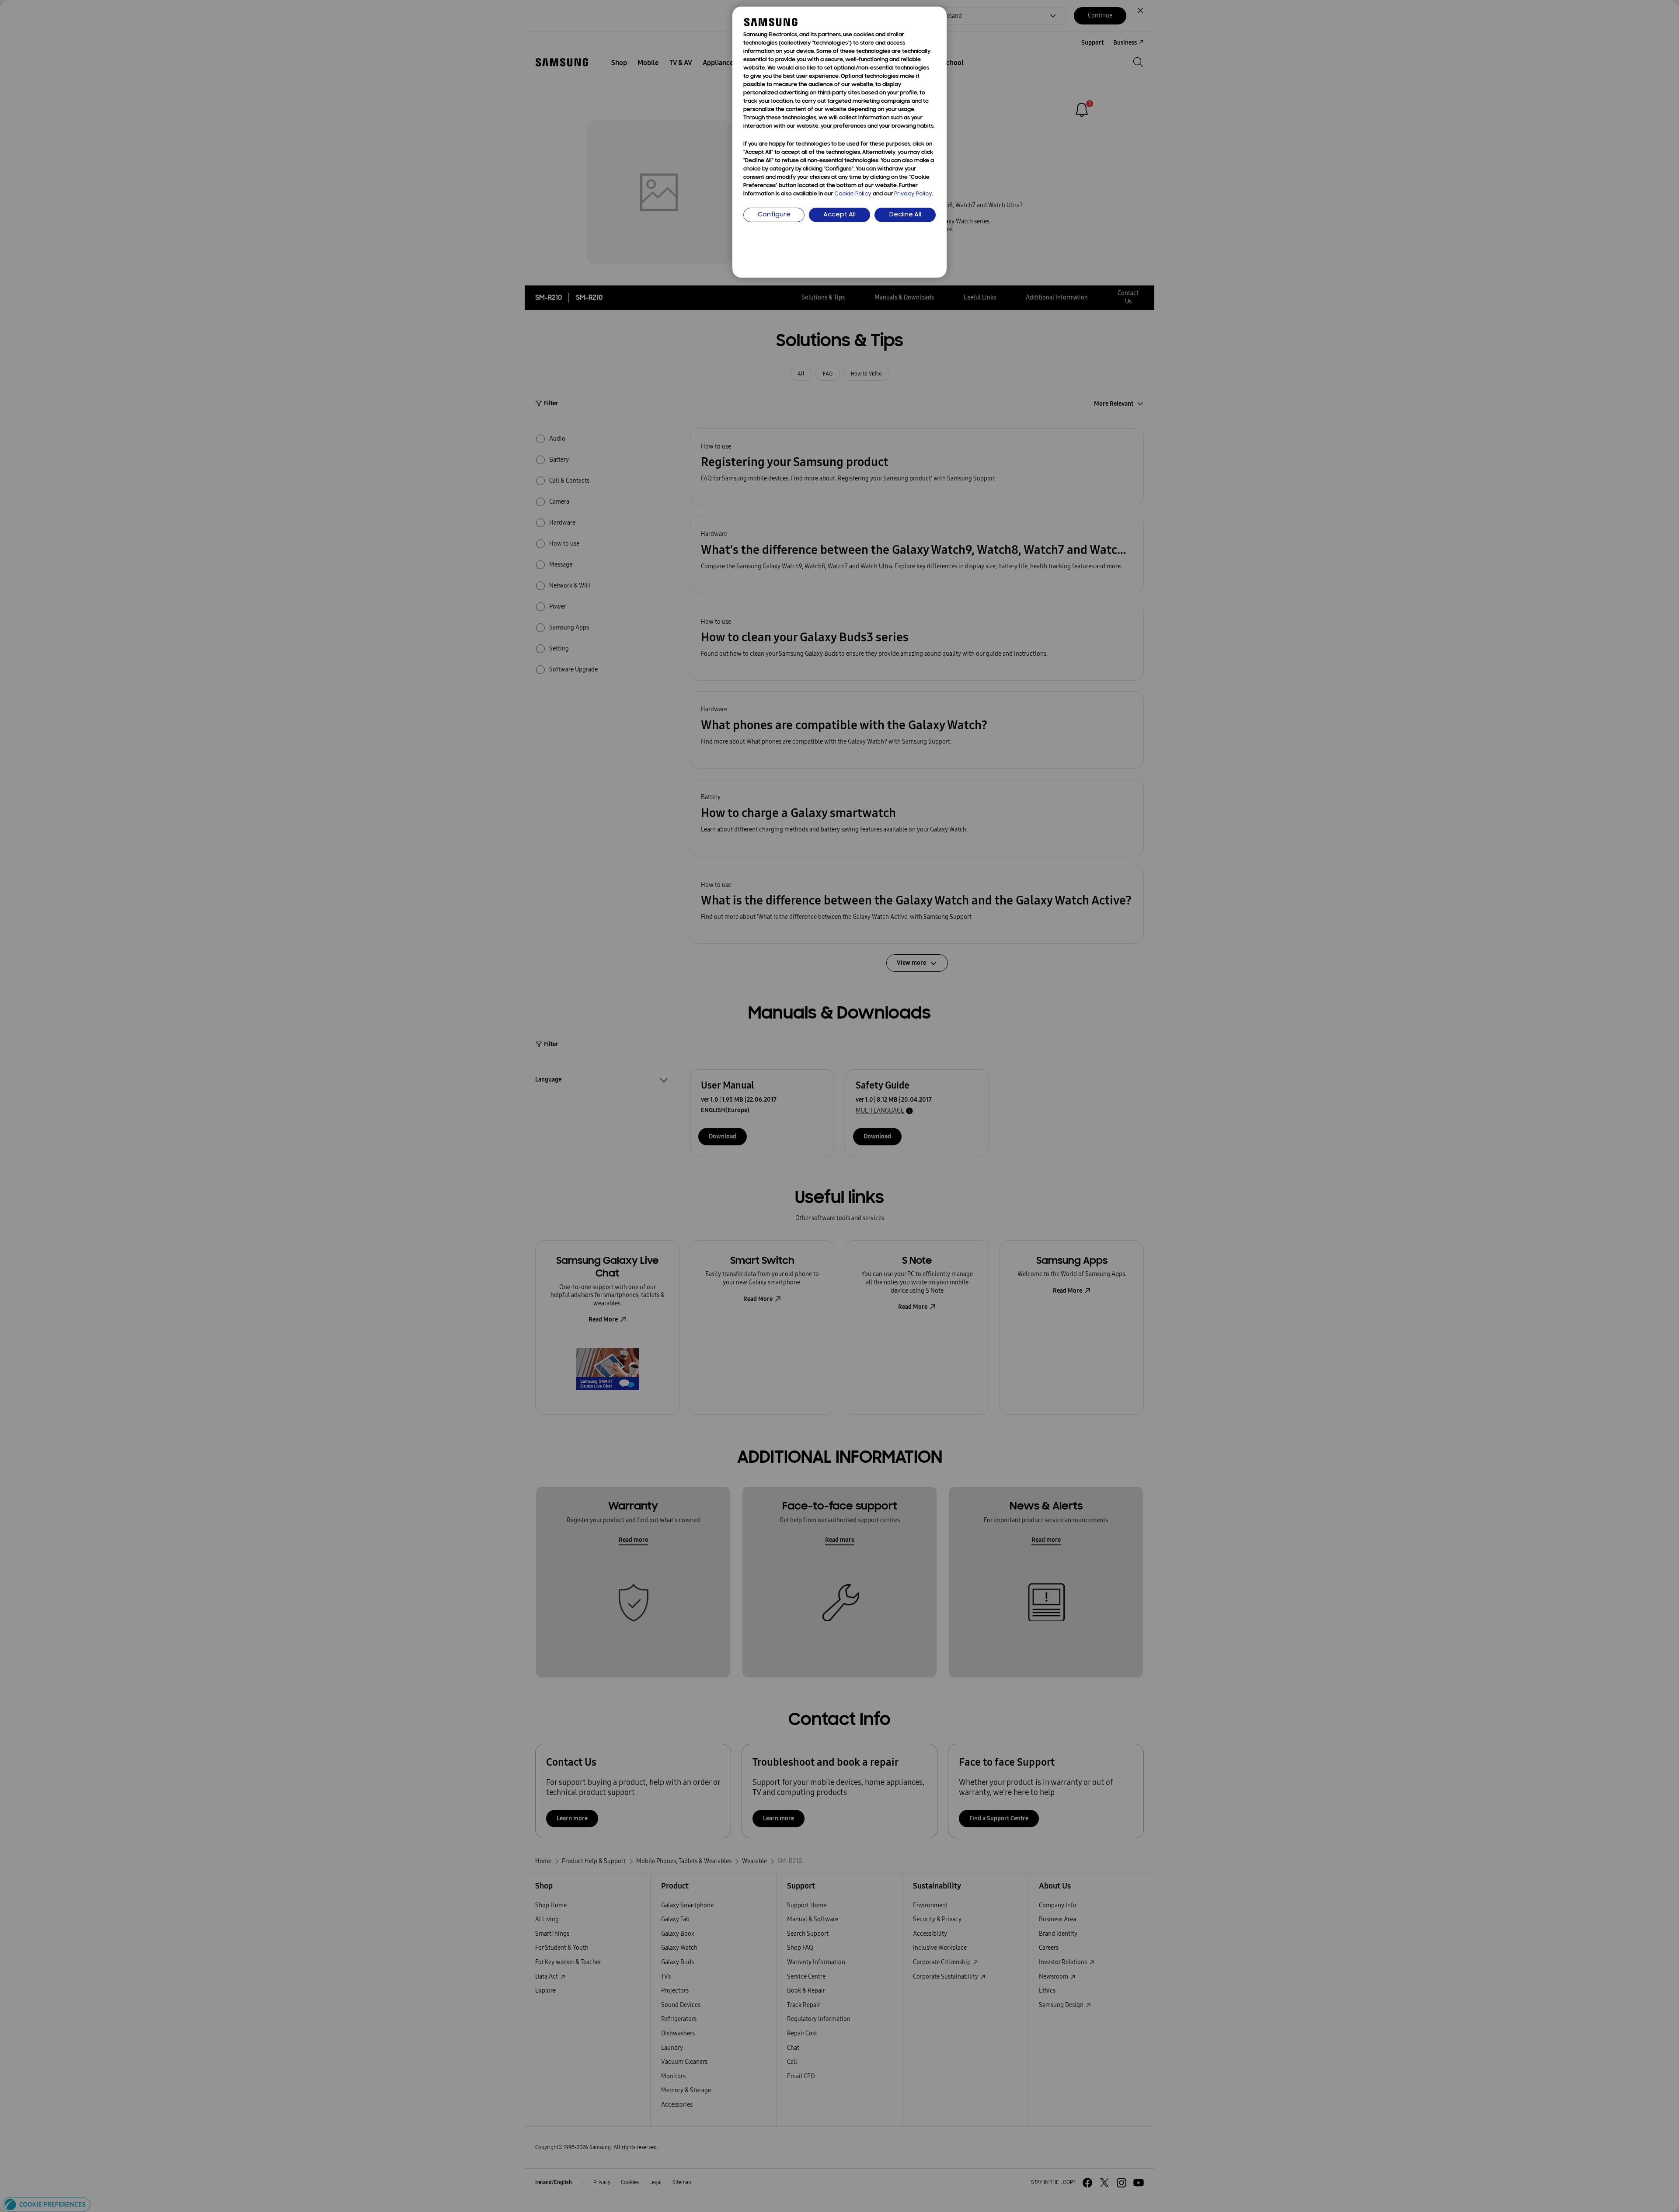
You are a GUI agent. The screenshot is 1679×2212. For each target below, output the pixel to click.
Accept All (839, 215)
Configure (774, 215)
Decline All (905, 215)
